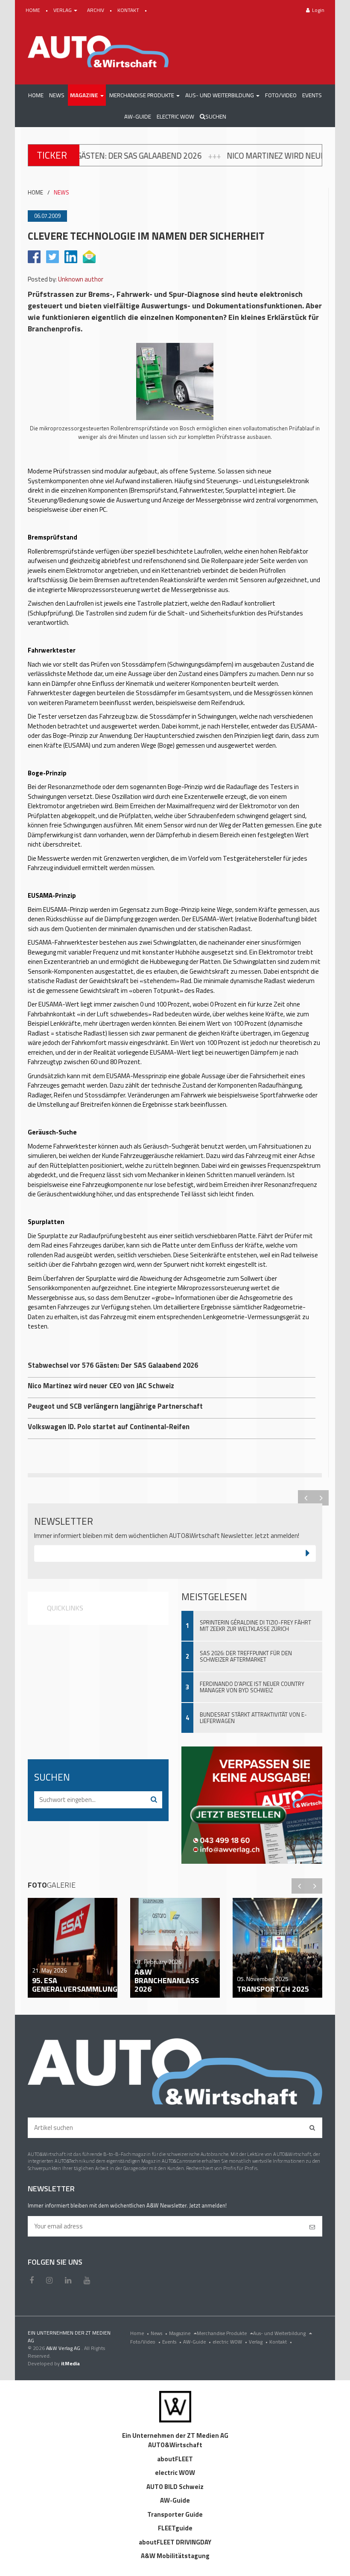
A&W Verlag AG (64, 2348)
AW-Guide (197, 2342)
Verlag (258, 2342)
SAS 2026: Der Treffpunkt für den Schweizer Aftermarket (246, 1656)
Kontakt (281, 2342)
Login (318, 10)
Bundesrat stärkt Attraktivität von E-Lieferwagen (253, 1718)
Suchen (216, 116)
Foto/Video (145, 2342)
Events (172, 2342)
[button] (87, 95)
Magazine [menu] (180, 2333)
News (159, 2333)
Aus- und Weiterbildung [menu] (280, 2333)
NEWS (61, 193)
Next (321, 1498)
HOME (34, 10)
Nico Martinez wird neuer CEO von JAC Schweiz (221, 156)
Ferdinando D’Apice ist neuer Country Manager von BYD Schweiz (252, 1687)
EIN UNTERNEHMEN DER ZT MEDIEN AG (69, 2337)
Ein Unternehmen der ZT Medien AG (175, 2435)
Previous (306, 1498)
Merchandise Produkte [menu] (222, 2333)
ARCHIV (96, 10)
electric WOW (230, 2342)
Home (140, 2333)
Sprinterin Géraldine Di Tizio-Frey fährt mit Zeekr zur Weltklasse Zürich (255, 1626)
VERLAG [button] (63, 10)
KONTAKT (129, 10)
